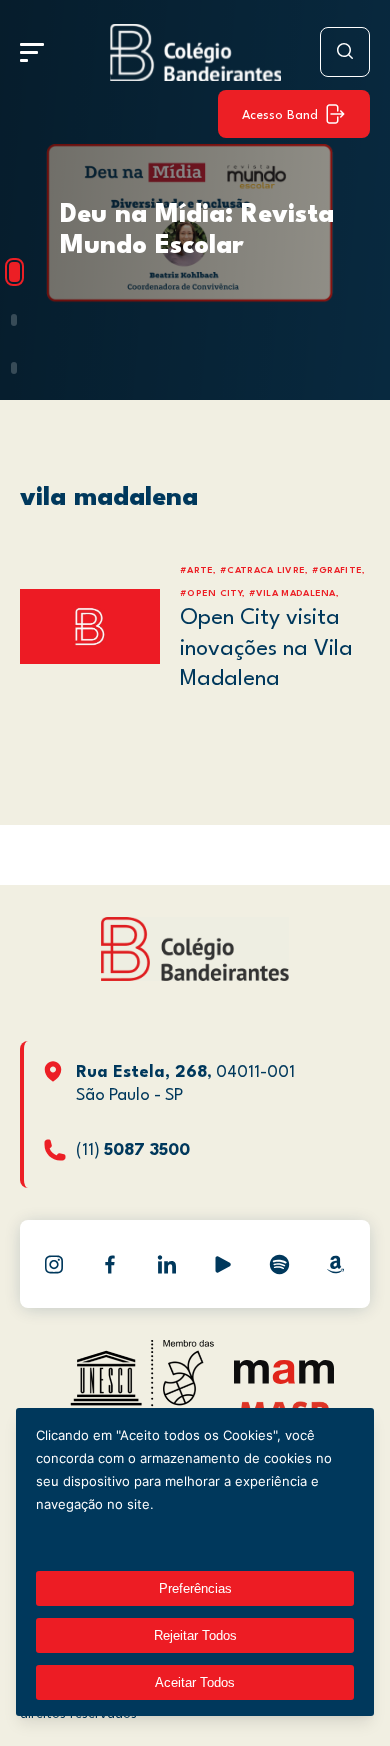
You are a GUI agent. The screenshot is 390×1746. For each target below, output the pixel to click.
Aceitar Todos (195, 1682)
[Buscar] (345, 52)
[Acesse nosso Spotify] (279, 1264)
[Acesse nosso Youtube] (223, 1264)
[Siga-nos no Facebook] (110, 1264)
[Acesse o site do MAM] (284, 1379)
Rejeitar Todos (195, 1635)
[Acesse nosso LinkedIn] (167, 1264)
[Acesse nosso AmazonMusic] (336, 1264)
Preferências (195, 1588)
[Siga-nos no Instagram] (54, 1264)
